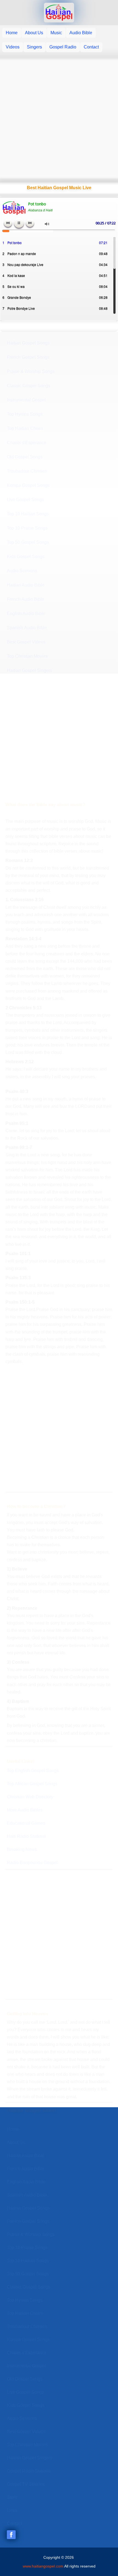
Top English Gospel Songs (33, 1771)
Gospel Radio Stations (29, 2471)
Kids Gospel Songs (26, 557)
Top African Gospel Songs (32, 1784)
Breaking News (22, 1849)
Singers (34, 47)
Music (56, 33)
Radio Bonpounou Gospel (32, 1863)
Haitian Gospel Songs (28, 343)
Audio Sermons (22, 571)
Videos (13, 47)
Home (12, 33)
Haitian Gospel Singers (29, 670)
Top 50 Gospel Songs (28, 542)
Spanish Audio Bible (27, 628)
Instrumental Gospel (26, 400)
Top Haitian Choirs (25, 428)
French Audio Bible (26, 599)
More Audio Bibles (25, 1810)
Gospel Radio (63, 47)
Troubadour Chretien (27, 471)
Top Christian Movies (27, 656)
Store (12, 2497)
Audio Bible (81, 33)
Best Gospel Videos (26, 642)
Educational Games (26, 1823)
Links (12, 2510)
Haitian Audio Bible (26, 585)
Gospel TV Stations (26, 2484)
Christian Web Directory (30, 1797)
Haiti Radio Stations (26, 1836)
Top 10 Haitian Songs (28, 514)
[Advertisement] (59, 119)
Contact (91, 47)
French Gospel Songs (28, 357)
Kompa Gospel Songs (28, 485)
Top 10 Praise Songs (27, 528)
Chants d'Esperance (27, 443)
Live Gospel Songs (25, 500)
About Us (34, 33)
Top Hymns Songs (25, 414)
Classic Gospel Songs (29, 386)
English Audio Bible (26, 613)
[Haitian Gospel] (59, 13)
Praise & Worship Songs (31, 371)
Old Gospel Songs (25, 457)
